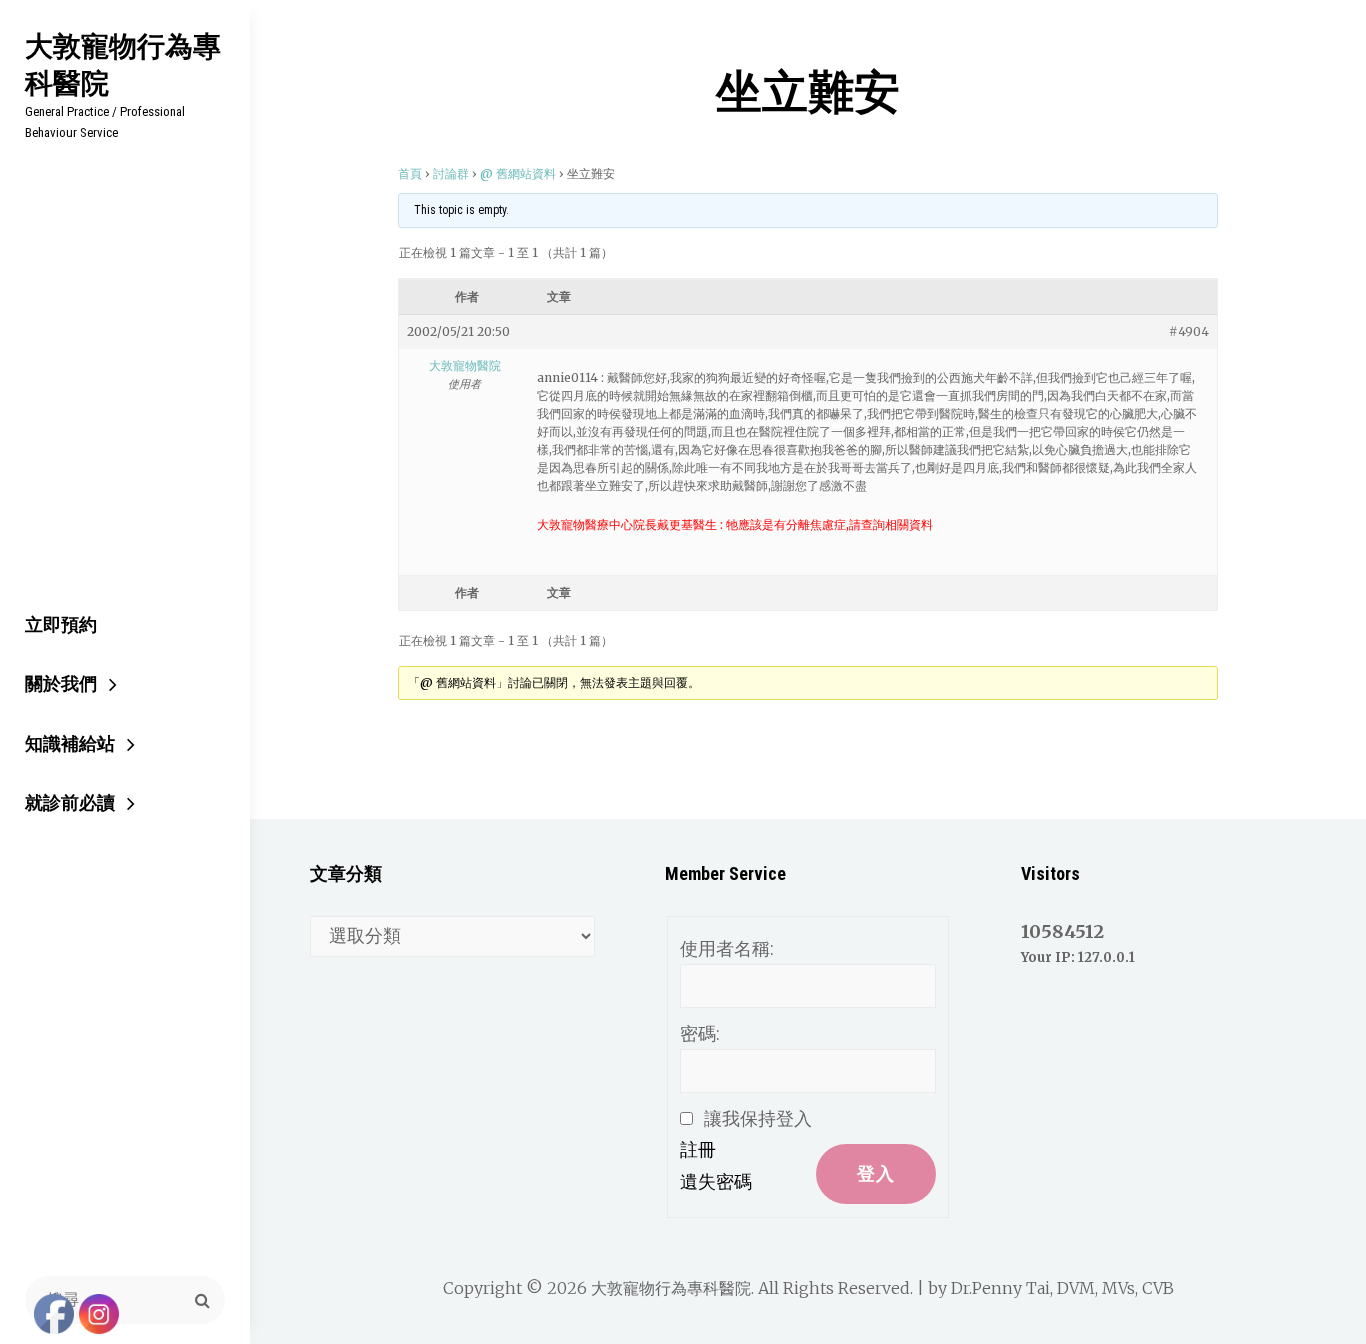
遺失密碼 (716, 1181)
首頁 (410, 173)
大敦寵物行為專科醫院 (123, 64)
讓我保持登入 (758, 1118)
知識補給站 (70, 743)
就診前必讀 (70, 802)
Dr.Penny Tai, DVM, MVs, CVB (1062, 1288)
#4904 (1189, 331)
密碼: (700, 1033)
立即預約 (61, 624)
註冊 (698, 1149)
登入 (876, 1173)
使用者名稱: (727, 948)
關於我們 (61, 683)
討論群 (451, 173)
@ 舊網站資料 (518, 173)
